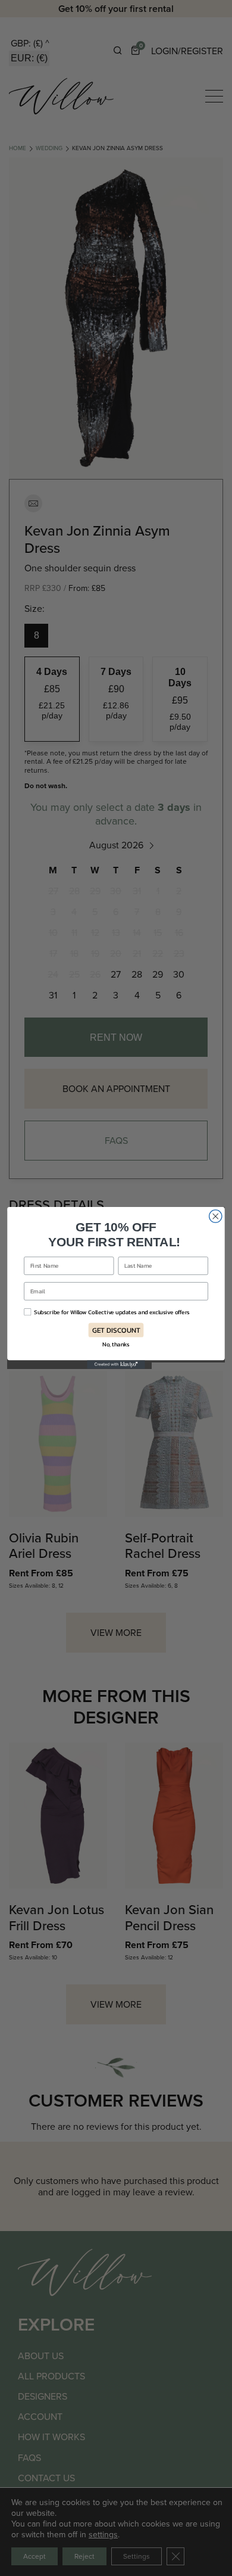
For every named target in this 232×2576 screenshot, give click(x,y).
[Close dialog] (216, 1216)
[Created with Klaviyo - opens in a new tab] (116, 1365)
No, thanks (116, 1344)
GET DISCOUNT (116, 1330)
